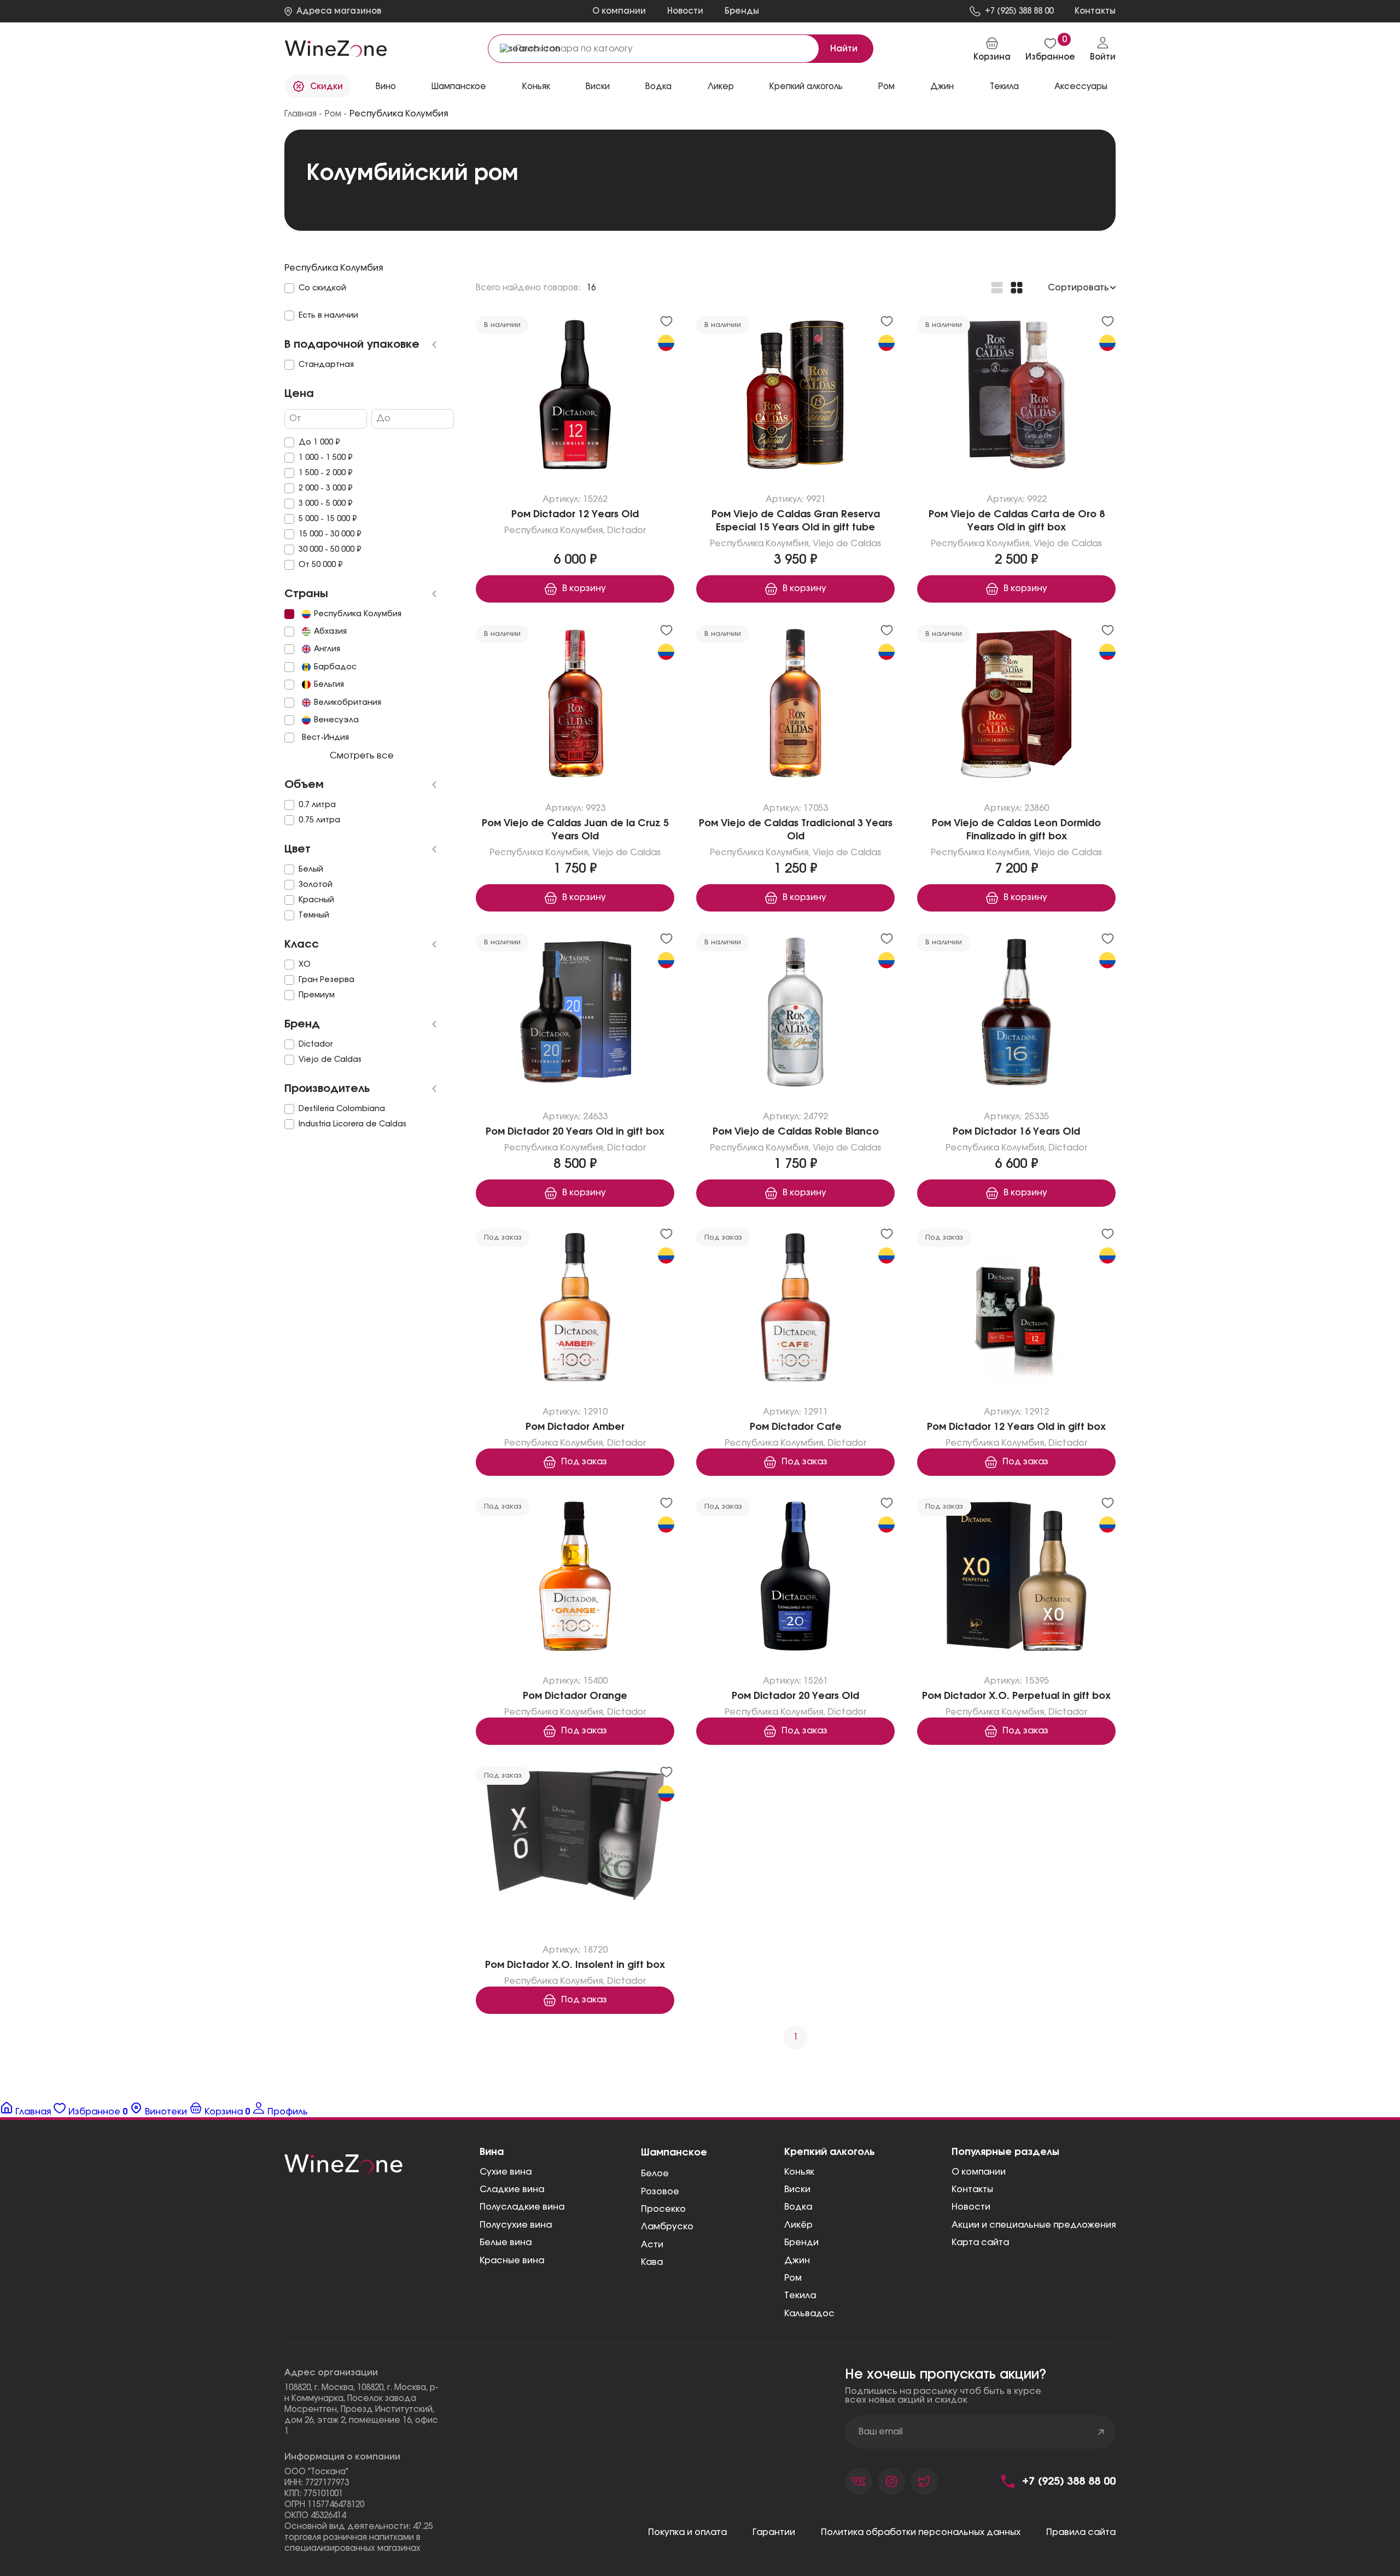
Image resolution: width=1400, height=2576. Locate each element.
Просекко (663, 2209)
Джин (797, 2260)
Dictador (627, 530)
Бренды (742, 11)
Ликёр (798, 2225)
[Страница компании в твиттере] (924, 2481)
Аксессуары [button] (1081, 87)
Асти (652, 2245)
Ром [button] (886, 87)
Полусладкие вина (522, 2207)
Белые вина (506, 2242)
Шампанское (674, 2153)
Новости (685, 11)
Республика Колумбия (553, 530)
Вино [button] (386, 87)
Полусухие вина (516, 2225)
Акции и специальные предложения (1034, 2225)
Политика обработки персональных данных (921, 2532)
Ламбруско (667, 2227)
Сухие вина (506, 2172)
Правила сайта (1081, 2532)
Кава (652, 2262)
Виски (797, 2189)
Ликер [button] (721, 87)
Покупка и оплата (687, 2532)
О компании (619, 11)
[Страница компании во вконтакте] (859, 2481)
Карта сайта (980, 2242)
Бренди (801, 2242)
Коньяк (799, 2172)
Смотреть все (361, 756)
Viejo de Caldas (847, 544)
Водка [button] (658, 87)
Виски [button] (598, 87)
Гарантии (774, 2532)
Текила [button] (1004, 87)
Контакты (972, 2189)
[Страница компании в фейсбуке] (891, 2481)
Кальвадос (809, 2314)
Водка (798, 2207)
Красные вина (512, 2260)
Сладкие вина (512, 2189)
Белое (655, 2174)
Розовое (660, 2192)
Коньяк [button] (536, 87)
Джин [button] (942, 87)
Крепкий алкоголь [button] (806, 87)
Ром (793, 2278)
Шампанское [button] (459, 87)
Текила (800, 2295)
